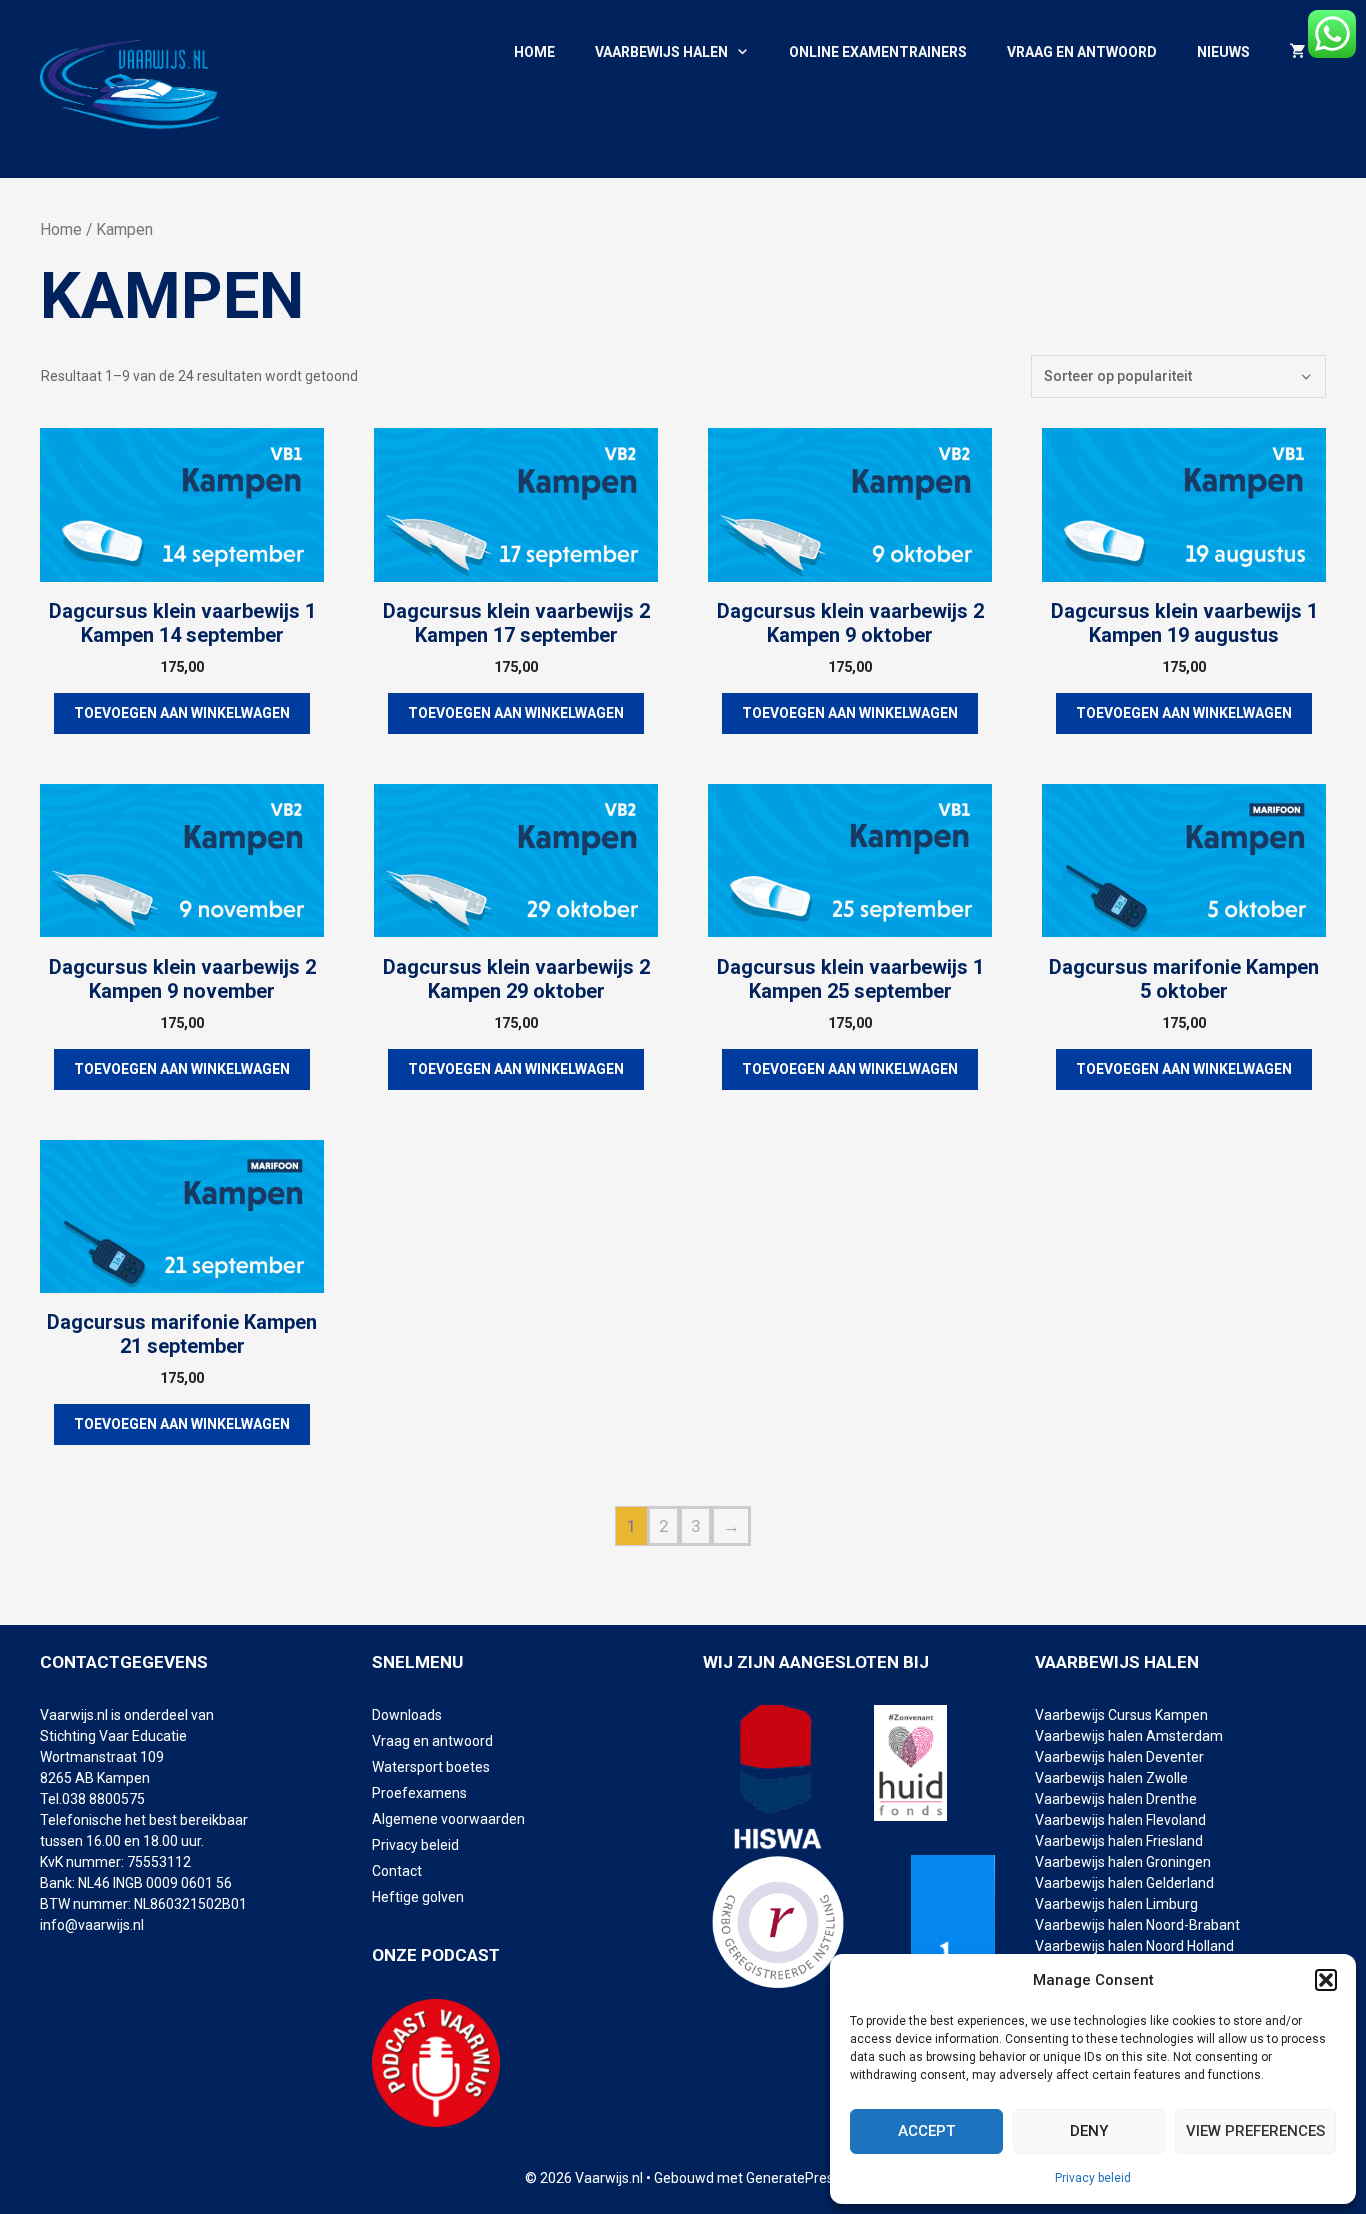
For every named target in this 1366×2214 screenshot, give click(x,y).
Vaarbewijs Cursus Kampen (1121, 1715)
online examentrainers (878, 52)
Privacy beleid (1093, 2178)
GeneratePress (793, 2178)
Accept (926, 2131)
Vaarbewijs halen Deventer (1121, 1757)
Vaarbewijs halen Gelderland (1124, 1883)
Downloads (407, 1715)
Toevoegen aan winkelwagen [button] (182, 713)
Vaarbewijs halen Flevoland (1120, 1820)
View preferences (1255, 2131)
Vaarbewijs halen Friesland (1119, 1841)
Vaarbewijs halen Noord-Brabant (1137, 1925)
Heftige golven (418, 1897)
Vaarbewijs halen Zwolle (1111, 1778)
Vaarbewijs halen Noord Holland (1134, 1946)
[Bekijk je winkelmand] (1298, 52)
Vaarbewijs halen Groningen (1123, 1862)
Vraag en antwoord (1082, 52)
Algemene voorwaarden (448, 1819)
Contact (397, 1871)
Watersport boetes (431, 1767)
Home (534, 52)
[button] (1326, 1980)
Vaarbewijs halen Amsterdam (1129, 1736)
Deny (1089, 2131)
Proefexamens (419, 1793)
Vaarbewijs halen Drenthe (1117, 1799)
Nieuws (1223, 52)
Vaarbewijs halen (661, 52)
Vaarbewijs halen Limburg (1116, 1904)
